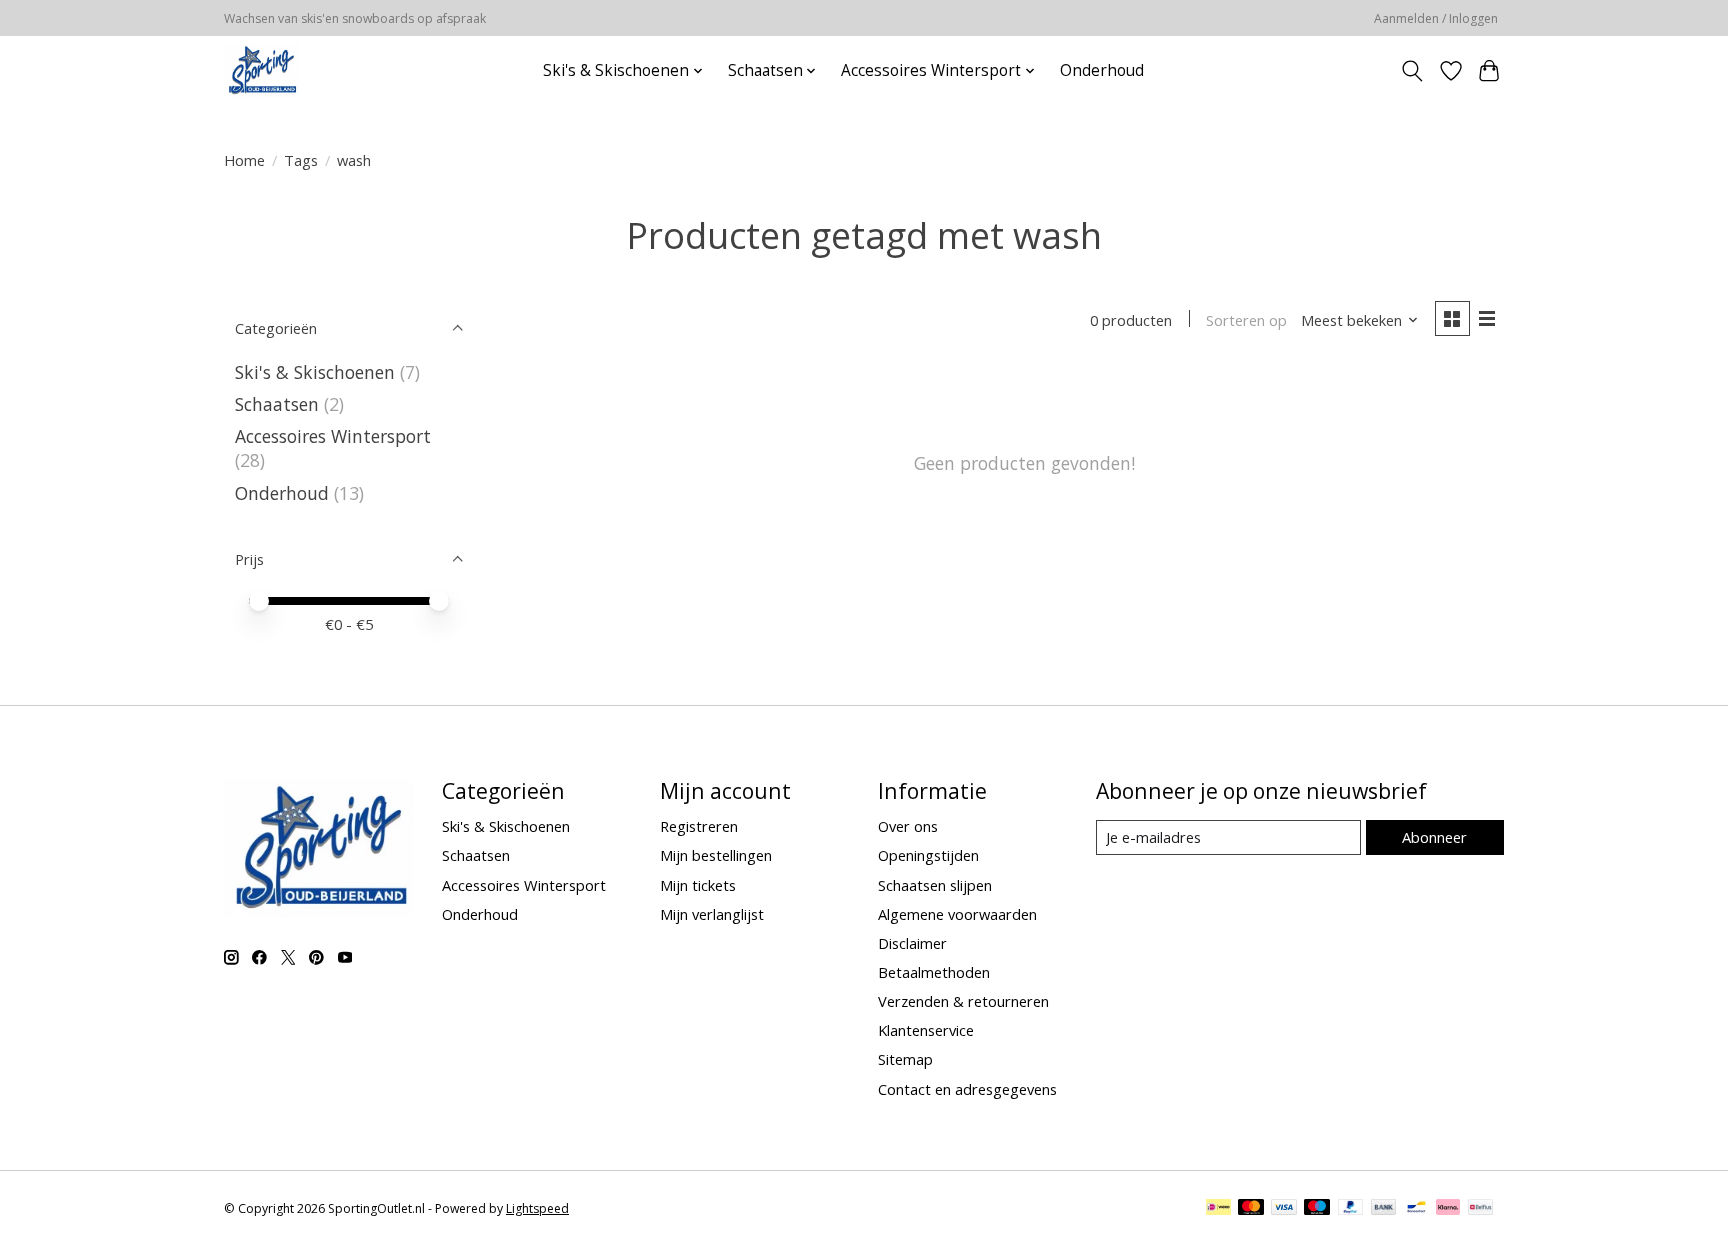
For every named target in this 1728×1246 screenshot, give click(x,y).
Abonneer (1434, 837)
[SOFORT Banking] (1448, 1209)
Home (244, 160)
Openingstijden (928, 855)
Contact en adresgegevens (967, 1089)
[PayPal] (1351, 1209)
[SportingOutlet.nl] (261, 70)
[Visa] (1284, 1209)
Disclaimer (912, 943)
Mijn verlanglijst (712, 914)
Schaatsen (277, 404)
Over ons (908, 826)
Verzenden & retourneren (963, 1001)
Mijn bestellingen (716, 855)
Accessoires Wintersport (333, 436)
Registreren (699, 826)
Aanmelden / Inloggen (1436, 18)
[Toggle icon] (1412, 71)
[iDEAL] (1218, 1209)
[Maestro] (1317, 1209)
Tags (301, 160)
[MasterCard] (1251, 1209)
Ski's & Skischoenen (315, 372)
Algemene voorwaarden (957, 914)
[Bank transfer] (1384, 1209)
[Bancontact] (1416, 1209)
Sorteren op (1246, 320)
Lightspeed (537, 1208)
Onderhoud (1102, 70)
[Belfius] (1480, 1209)
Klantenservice (926, 1030)
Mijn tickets (698, 885)
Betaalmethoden (934, 972)
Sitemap (905, 1059)
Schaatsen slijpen (935, 885)
